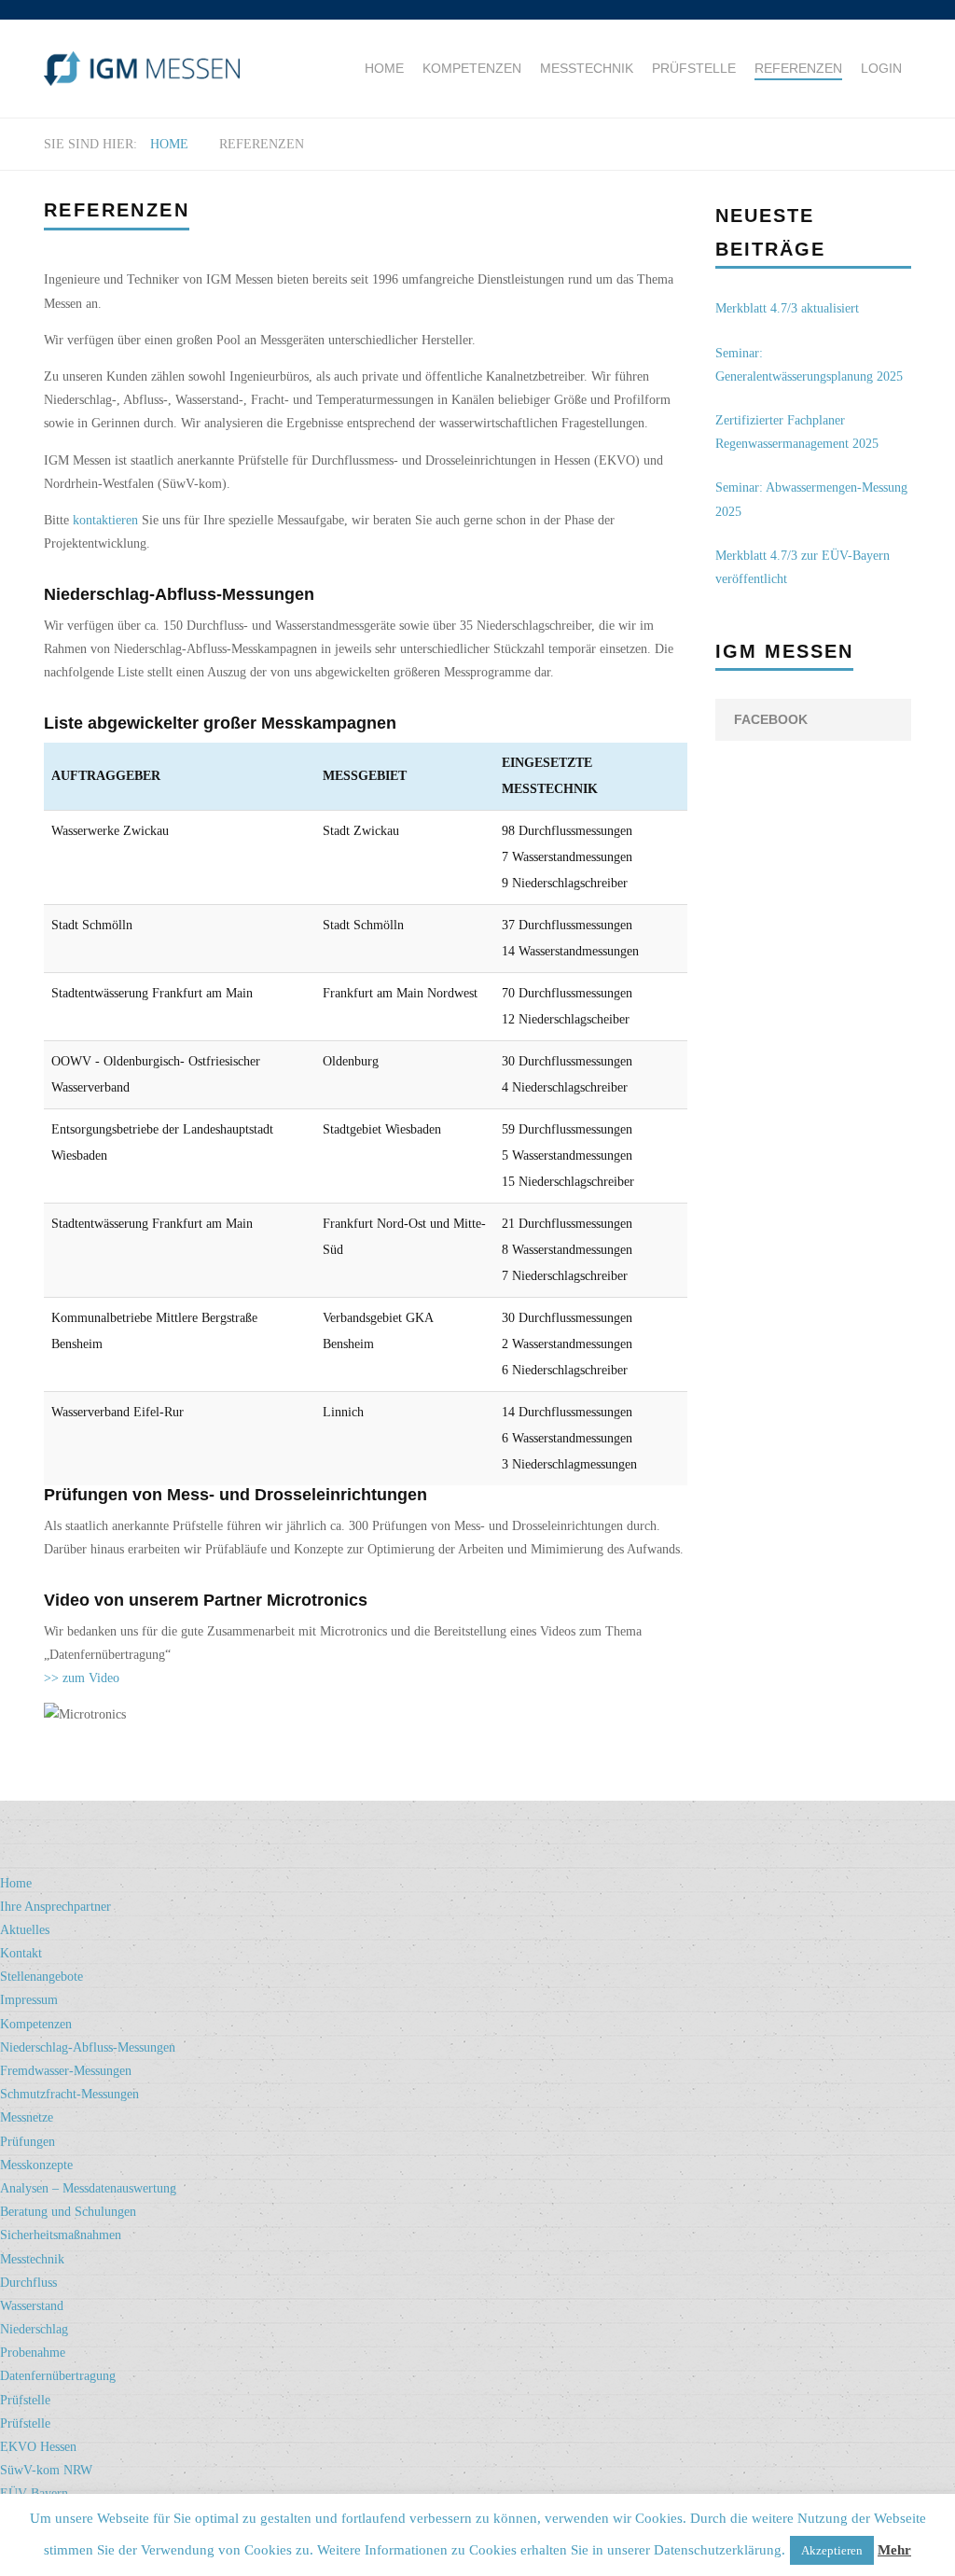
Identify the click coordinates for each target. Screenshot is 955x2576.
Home (384, 68)
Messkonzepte (36, 2165)
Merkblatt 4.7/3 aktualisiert (787, 308)
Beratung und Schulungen (68, 2212)
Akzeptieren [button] (832, 2550)
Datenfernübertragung (58, 2376)
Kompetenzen (472, 68)
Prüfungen (28, 2142)
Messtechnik (587, 68)
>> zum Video (82, 1678)
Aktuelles (25, 1930)
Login (881, 68)
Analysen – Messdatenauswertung (88, 2188)
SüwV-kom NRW (46, 2470)
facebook (771, 719)
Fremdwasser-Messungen (66, 2071)
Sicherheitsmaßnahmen (61, 2235)
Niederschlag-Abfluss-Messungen (88, 2047)
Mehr (894, 2550)
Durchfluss (28, 2283)
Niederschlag (34, 2329)
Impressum (29, 2000)
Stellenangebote (42, 1977)
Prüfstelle (694, 68)
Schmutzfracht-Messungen (69, 2094)
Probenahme (33, 2353)
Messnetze (27, 2117)
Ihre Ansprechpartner (55, 1907)
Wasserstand (32, 2306)
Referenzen (798, 68)
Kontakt (21, 1953)
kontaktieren (105, 520)
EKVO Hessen (38, 2447)
